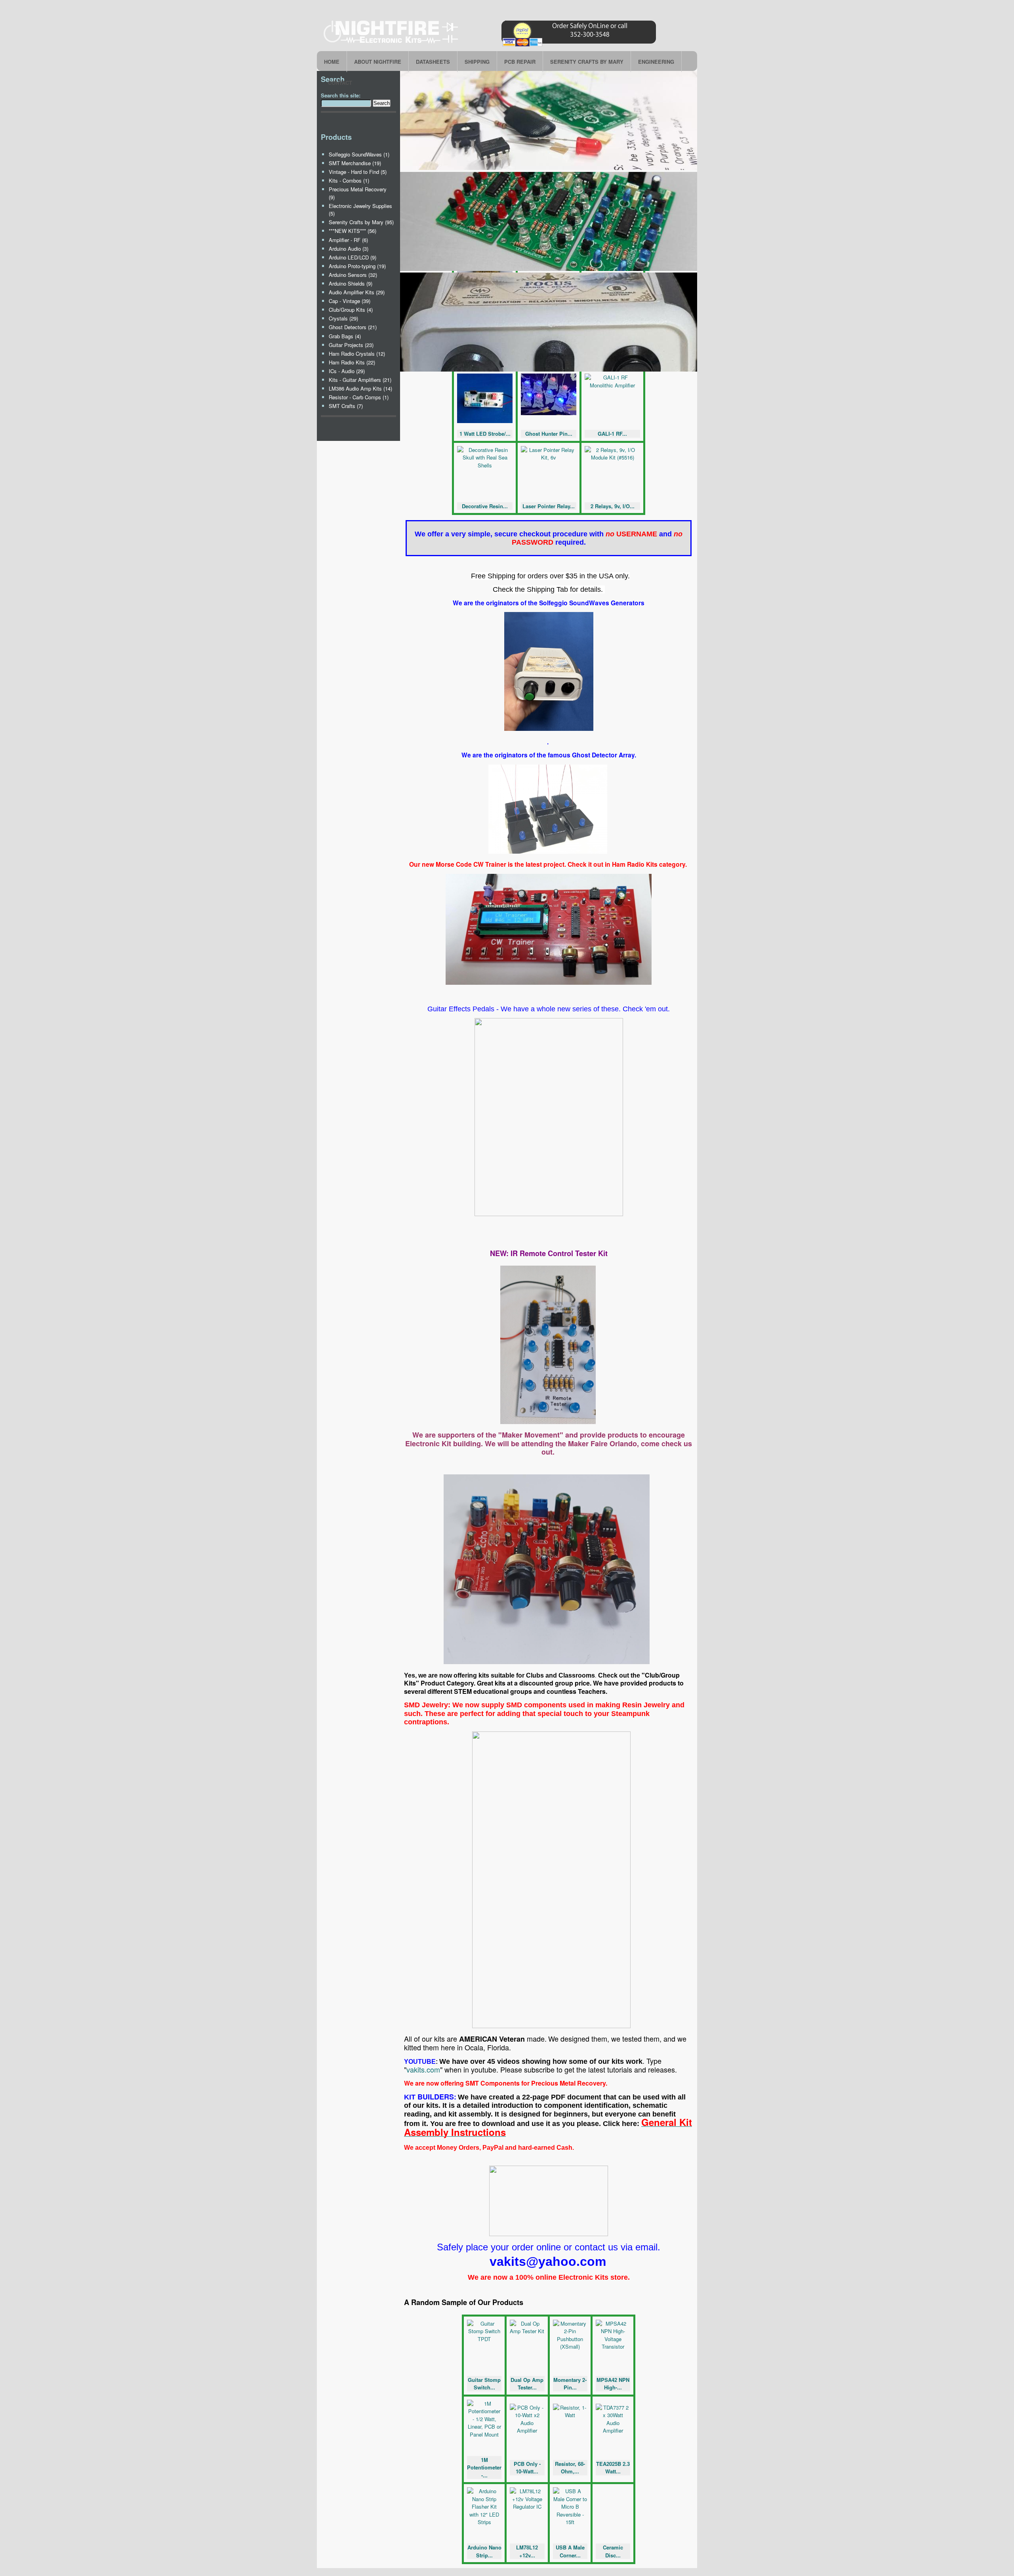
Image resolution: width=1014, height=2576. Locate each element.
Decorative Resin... (485, 506)
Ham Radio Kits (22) (352, 362)
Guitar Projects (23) (351, 345)
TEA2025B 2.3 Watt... (613, 2468)
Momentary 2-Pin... (570, 2384)
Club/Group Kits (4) (351, 310)
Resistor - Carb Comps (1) (359, 397)
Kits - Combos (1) (349, 180)
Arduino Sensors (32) (353, 275)
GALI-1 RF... (612, 434)
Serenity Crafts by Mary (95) (361, 222)
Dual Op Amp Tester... (527, 2384)
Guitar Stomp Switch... (484, 2384)
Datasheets (433, 62)
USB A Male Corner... (570, 2551)
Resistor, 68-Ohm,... (570, 2468)
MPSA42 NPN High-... (613, 2384)
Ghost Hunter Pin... (549, 434)
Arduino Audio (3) (349, 249)
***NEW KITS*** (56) (353, 231)
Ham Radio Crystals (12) (357, 354)
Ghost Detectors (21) (353, 327)
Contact (340, 83)
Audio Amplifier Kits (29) (357, 292)
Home (332, 62)
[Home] (491, 46)
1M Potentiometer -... (484, 2467)
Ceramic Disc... (613, 2551)
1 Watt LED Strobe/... (485, 434)
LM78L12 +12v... (527, 2551)
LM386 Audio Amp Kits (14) (360, 388)
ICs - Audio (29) (347, 371)
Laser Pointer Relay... (549, 506)
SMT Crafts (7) (346, 406)
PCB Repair (520, 62)
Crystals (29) (343, 318)
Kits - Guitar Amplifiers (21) (360, 380)
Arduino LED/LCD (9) (353, 257)
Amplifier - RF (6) (348, 240)
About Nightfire (378, 62)
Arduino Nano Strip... (484, 2551)
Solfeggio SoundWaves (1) (359, 154)
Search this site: (341, 95)
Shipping (477, 62)
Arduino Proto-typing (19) (357, 266)
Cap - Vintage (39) (350, 301)
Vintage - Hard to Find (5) (358, 172)
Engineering (656, 62)
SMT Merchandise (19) (355, 163)
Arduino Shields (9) (351, 283)
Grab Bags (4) (345, 336)
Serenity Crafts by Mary (587, 62)
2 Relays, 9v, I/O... (613, 506)
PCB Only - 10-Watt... (527, 2468)
